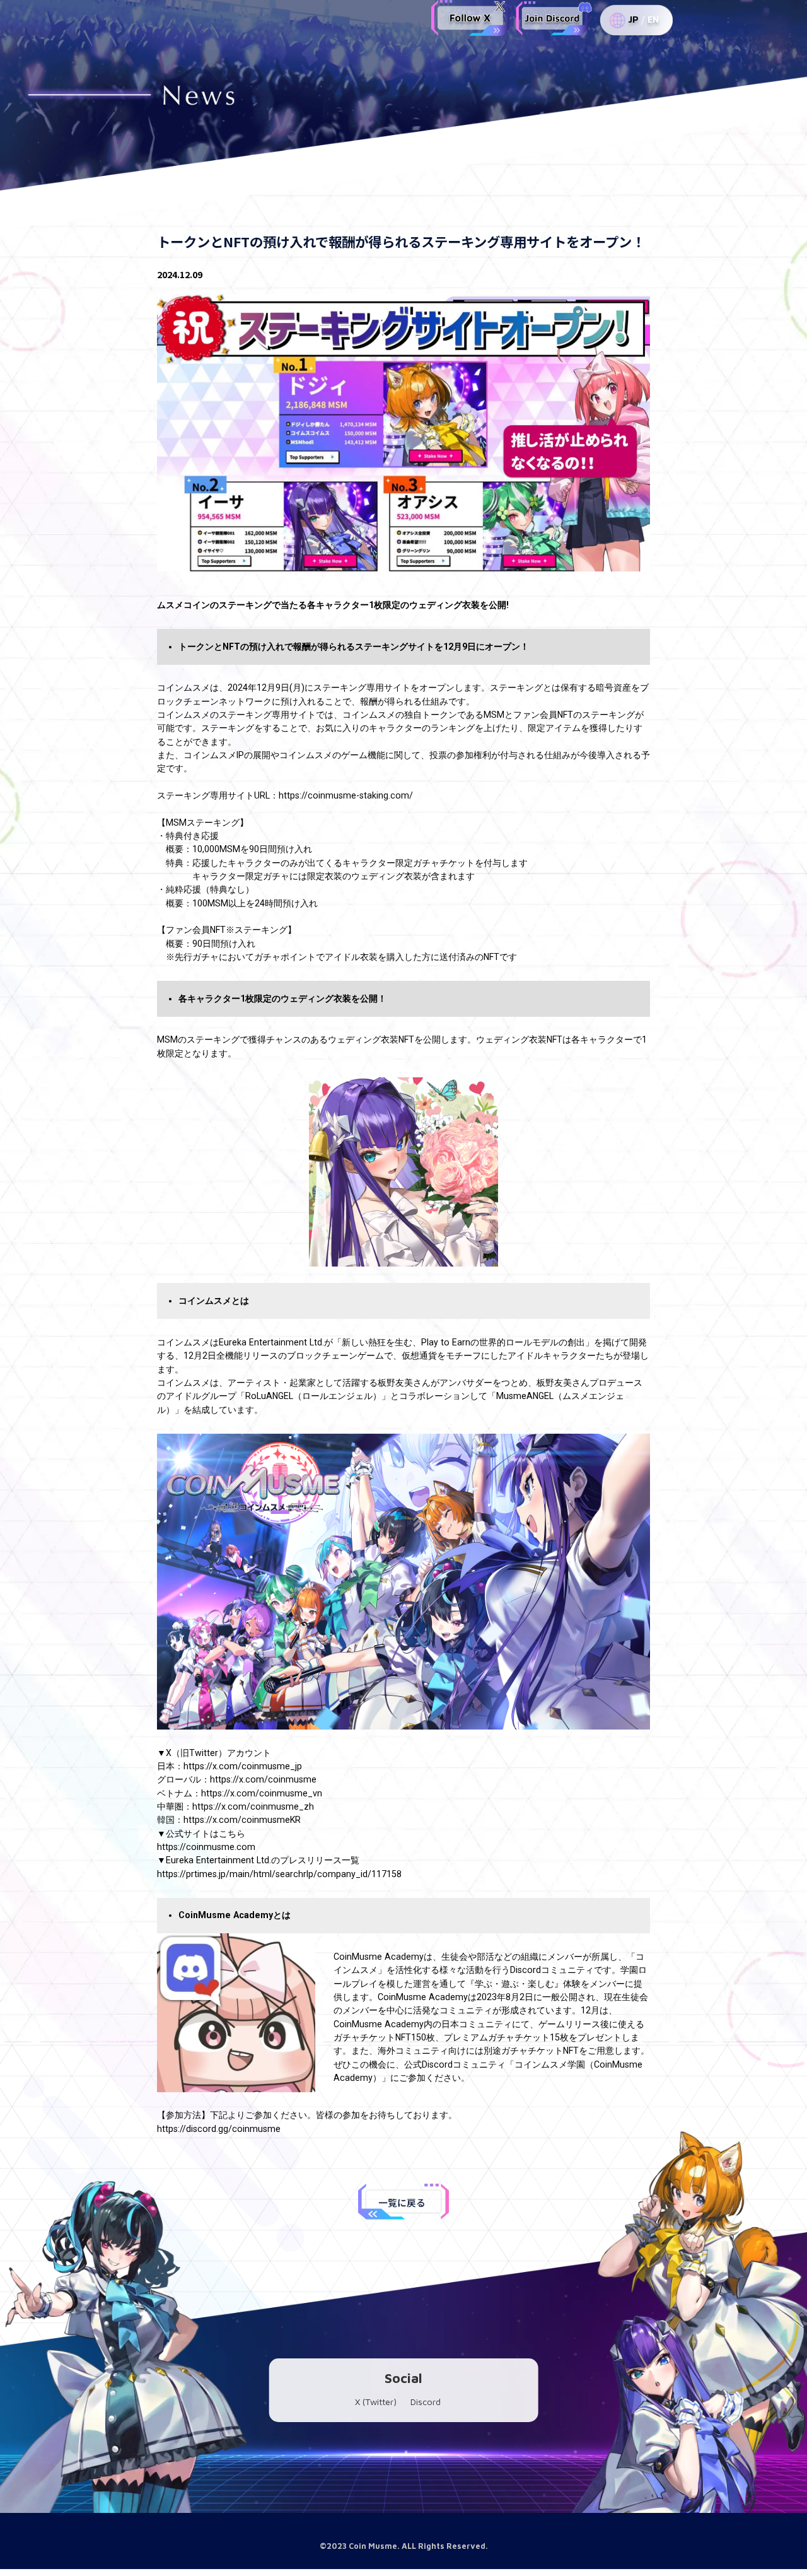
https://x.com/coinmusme (263, 1779)
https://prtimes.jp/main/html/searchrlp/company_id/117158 (279, 1874)
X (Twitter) (376, 2402)
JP (633, 20)
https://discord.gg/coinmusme (219, 2129)
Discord (426, 2402)
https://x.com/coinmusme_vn (262, 1793)
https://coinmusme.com (206, 1847)
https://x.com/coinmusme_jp (243, 1766)
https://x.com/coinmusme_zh (253, 1806)
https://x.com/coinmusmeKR (242, 1820)
